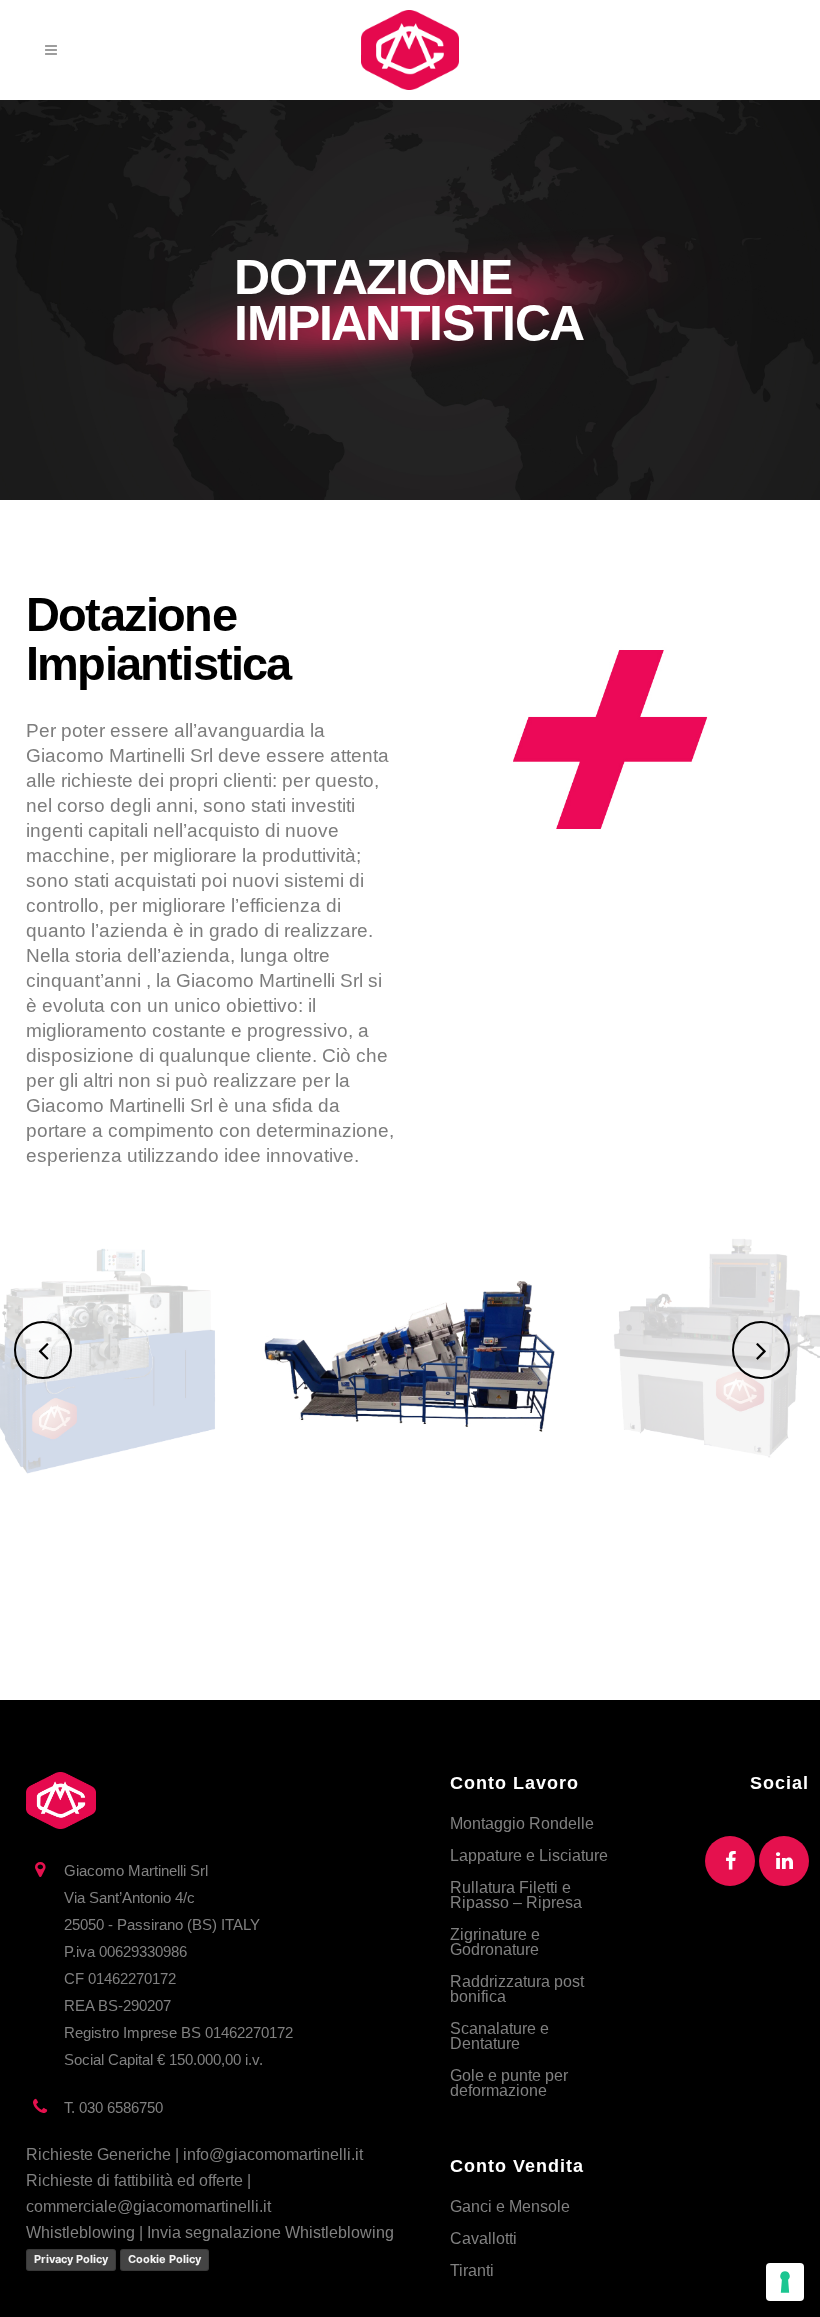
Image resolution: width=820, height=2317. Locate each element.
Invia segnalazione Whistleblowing (270, 2232)
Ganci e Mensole (510, 2206)
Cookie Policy (164, 2259)
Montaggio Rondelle (522, 1823)
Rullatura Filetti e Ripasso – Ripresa (516, 1895)
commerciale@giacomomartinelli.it (148, 2206)
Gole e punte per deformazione (509, 2083)
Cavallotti (483, 2238)
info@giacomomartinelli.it (273, 2154)
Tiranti (472, 2270)
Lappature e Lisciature (529, 1855)
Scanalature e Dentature (499, 2036)
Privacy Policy (71, 2259)
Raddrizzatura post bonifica (517, 1989)
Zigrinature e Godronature (495, 1942)
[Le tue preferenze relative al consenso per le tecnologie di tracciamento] (785, 2282)
